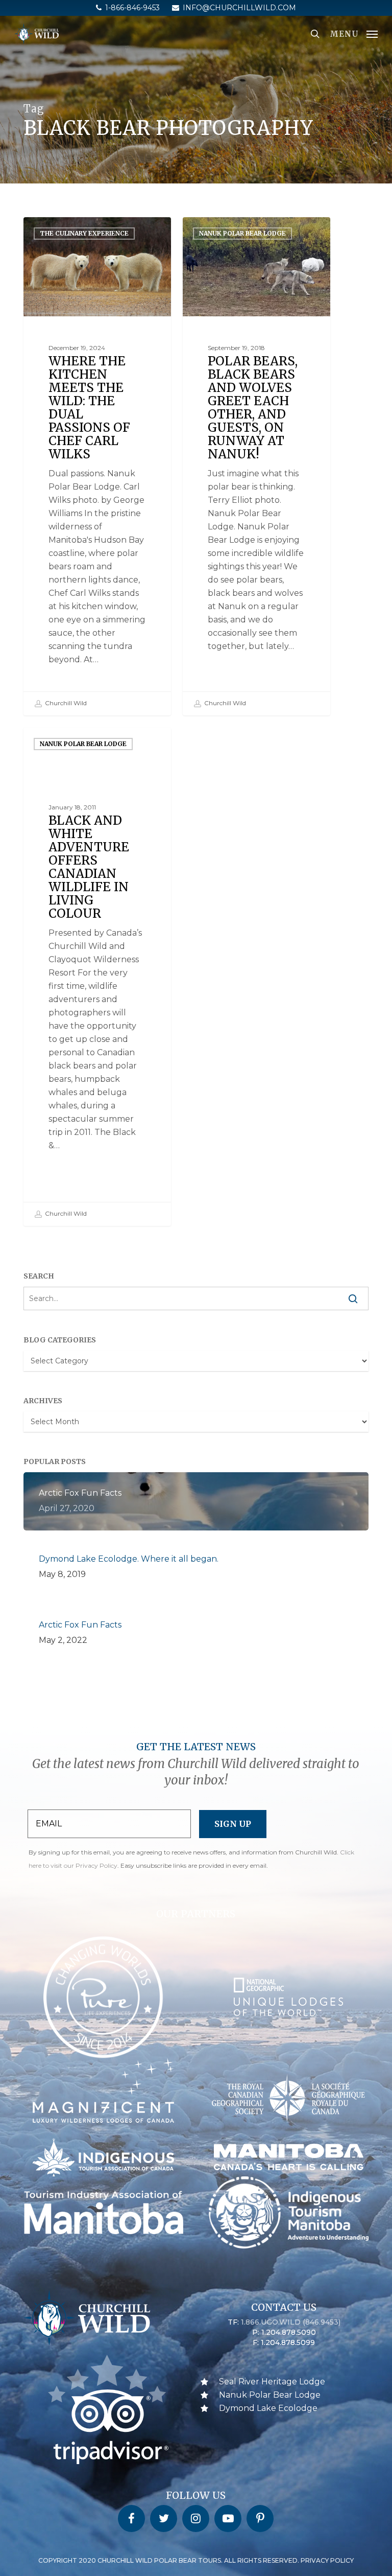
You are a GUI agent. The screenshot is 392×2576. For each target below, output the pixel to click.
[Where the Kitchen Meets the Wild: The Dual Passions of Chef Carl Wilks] (97, 466)
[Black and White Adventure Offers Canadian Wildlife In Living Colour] (97, 977)
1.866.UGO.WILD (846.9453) (291, 2322)
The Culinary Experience (84, 233)
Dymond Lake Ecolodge (268, 2408)
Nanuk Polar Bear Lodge (242, 233)
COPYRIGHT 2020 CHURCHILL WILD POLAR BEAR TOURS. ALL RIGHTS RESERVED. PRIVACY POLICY (196, 2560)
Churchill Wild (65, 703)
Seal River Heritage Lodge (272, 2382)
